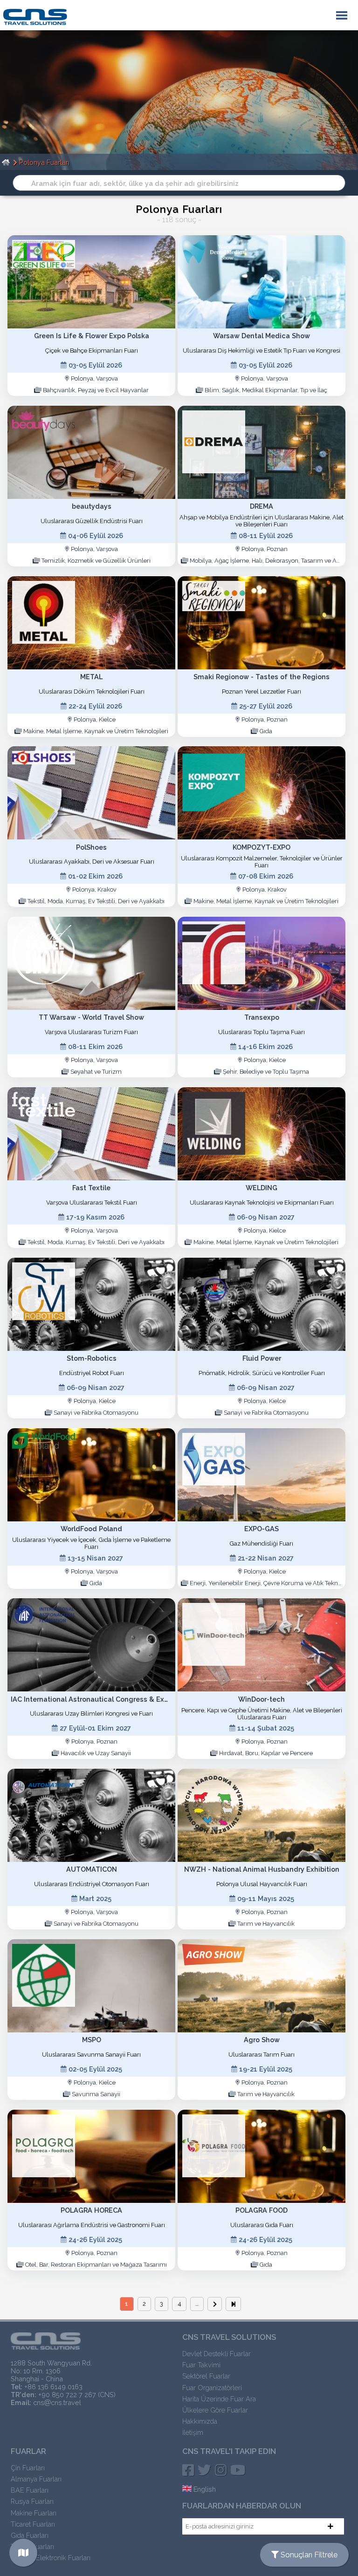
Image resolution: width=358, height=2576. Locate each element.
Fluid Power (262, 1358)
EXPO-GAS (262, 1529)
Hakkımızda (200, 2421)
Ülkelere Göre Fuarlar (215, 2410)
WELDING (262, 1188)
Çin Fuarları (28, 2468)
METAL (91, 677)
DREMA (262, 506)
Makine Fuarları (34, 2513)
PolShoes (91, 847)
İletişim (193, 2432)
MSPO (92, 2040)
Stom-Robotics (92, 1358)
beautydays (92, 506)
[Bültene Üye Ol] (330, 2526)
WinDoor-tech (262, 1699)
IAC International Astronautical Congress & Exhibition (100, 1699)
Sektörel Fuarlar (206, 2376)
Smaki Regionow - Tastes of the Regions (262, 677)
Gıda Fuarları (30, 2535)
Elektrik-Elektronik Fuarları (51, 2558)
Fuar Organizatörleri (212, 2388)
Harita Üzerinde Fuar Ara (219, 2399)
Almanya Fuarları (36, 2479)
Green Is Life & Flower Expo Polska (92, 336)
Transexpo (262, 1017)
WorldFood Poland (91, 1529)
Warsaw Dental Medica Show (262, 336)
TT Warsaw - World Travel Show (91, 1017)
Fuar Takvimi (201, 2365)
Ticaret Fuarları (33, 2524)
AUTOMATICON (92, 1869)
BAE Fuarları (30, 2490)
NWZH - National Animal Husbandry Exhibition (262, 1869)
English (204, 2489)
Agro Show (262, 2040)
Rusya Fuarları (32, 2501)
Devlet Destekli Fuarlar (217, 2354)
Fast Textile (91, 1188)
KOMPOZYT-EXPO (262, 847)
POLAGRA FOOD (262, 2210)
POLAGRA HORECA (91, 2210)
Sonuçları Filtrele (308, 2555)
